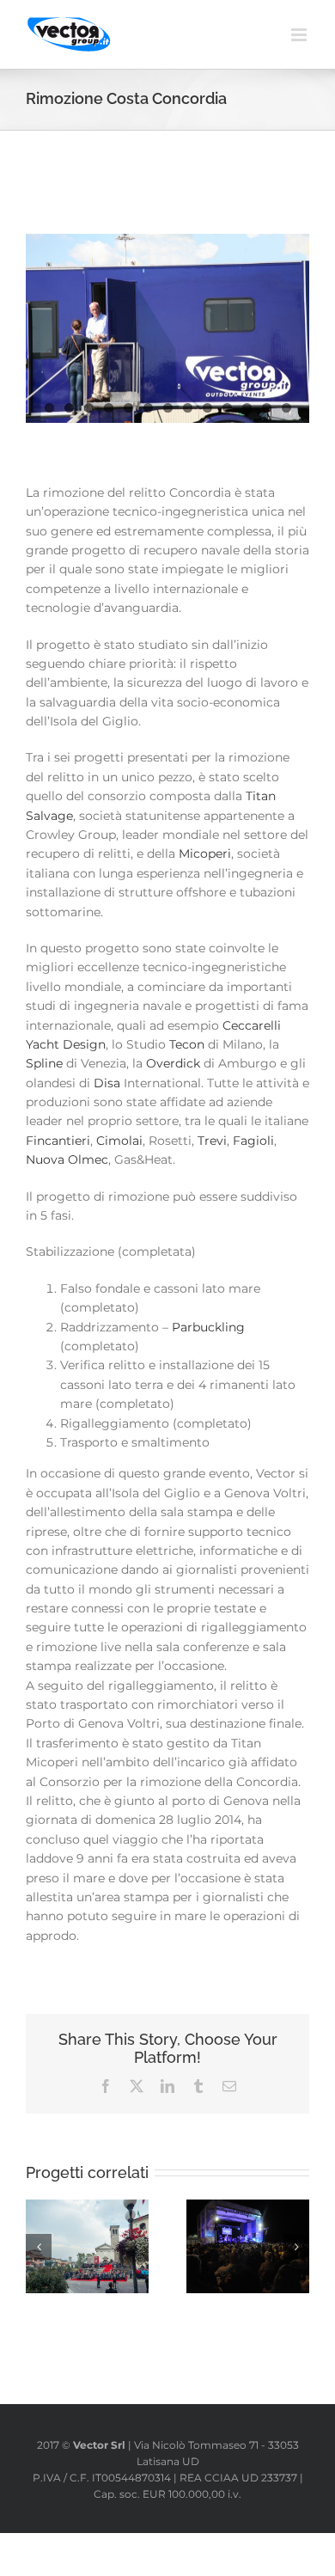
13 (286, 408)
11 (247, 408)
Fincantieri (58, 1141)
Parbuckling (208, 1327)
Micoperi (205, 854)
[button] (39, 2247)
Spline (44, 1063)
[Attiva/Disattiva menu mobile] (300, 35)
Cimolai (119, 1141)
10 (227, 408)
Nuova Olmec (67, 1160)
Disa (107, 1083)
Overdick (173, 1063)
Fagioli (253, 1141)
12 (267, 408)
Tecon (187, 1044)
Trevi (212, 1141)
